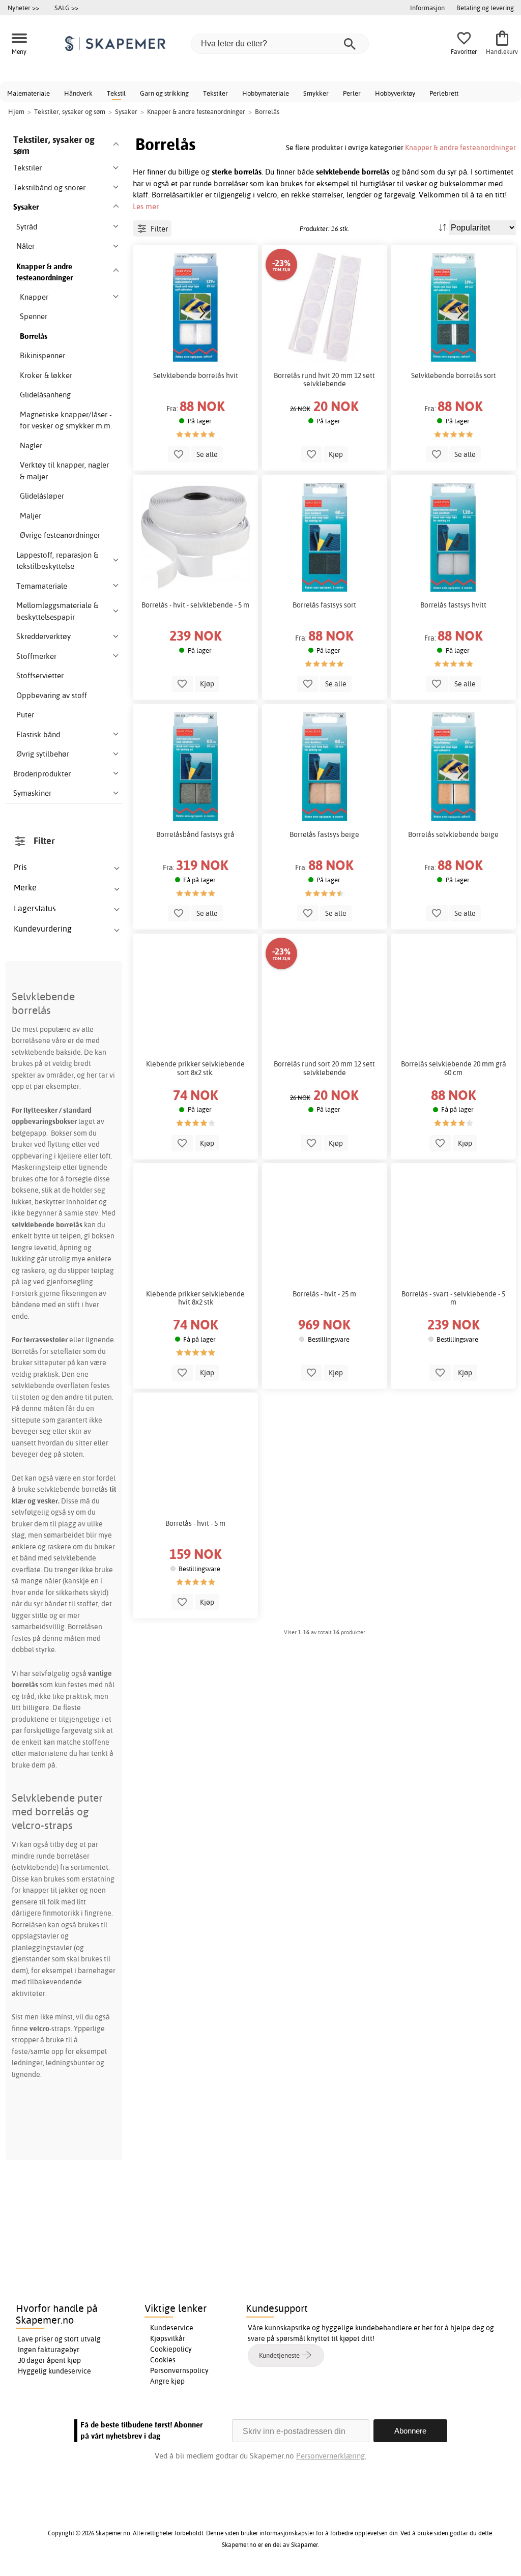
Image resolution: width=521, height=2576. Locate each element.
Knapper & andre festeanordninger (460, 147)
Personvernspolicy (179, 2370)
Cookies (163, 2360)
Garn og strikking (164, 93)
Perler (352, 93)
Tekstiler (215, 93)
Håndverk (78, 93)
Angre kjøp (167, 2381)
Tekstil (116, 93)
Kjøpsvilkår (168, 2338)
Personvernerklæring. (331, 2456)
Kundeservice (172, 2328)
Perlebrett (444, 93)
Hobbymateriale (266, 93)
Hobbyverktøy (395, 93)
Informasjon (427, 8)
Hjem (16, 111)
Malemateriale (28, 93)
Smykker (316, 93)
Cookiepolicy (171, 2349)
